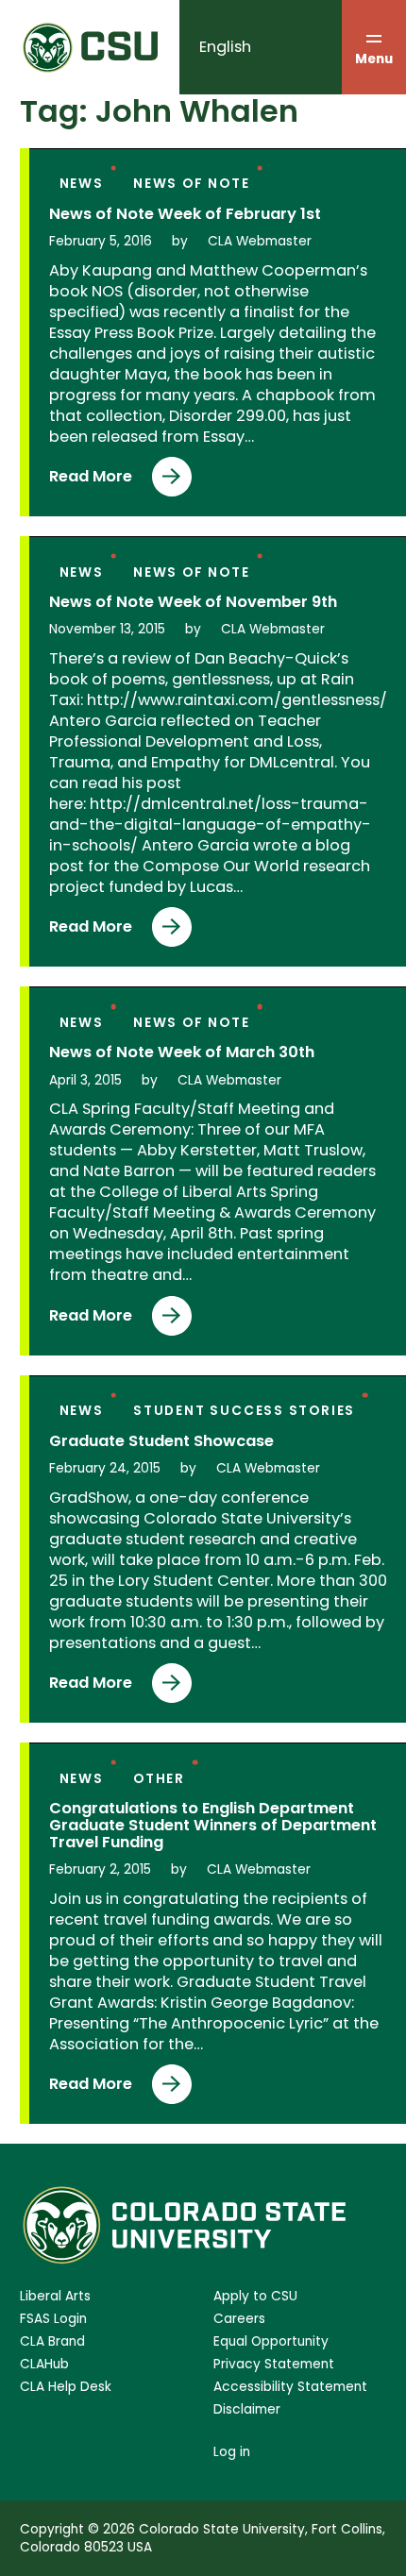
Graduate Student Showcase (161, 1441)
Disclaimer (247, 2409)
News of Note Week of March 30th (182, 1052)
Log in (232, 2452)
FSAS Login (53, 2319)
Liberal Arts (55, 2296)
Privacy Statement (274, 2364)
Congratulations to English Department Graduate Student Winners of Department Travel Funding (213, 1826)
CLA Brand (52, 2341)
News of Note (191, 184)
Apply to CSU (255, 2296)
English (225, 47)
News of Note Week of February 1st (185, 214)
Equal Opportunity (271, 2341)
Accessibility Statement (290, 2387)
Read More (91, 481)
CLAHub (44, 2364)
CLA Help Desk (66, 2387)
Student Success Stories (244, 1411)
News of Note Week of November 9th (193, 602)
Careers (239, 2319)
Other (159, 1779)
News (82, 184)
